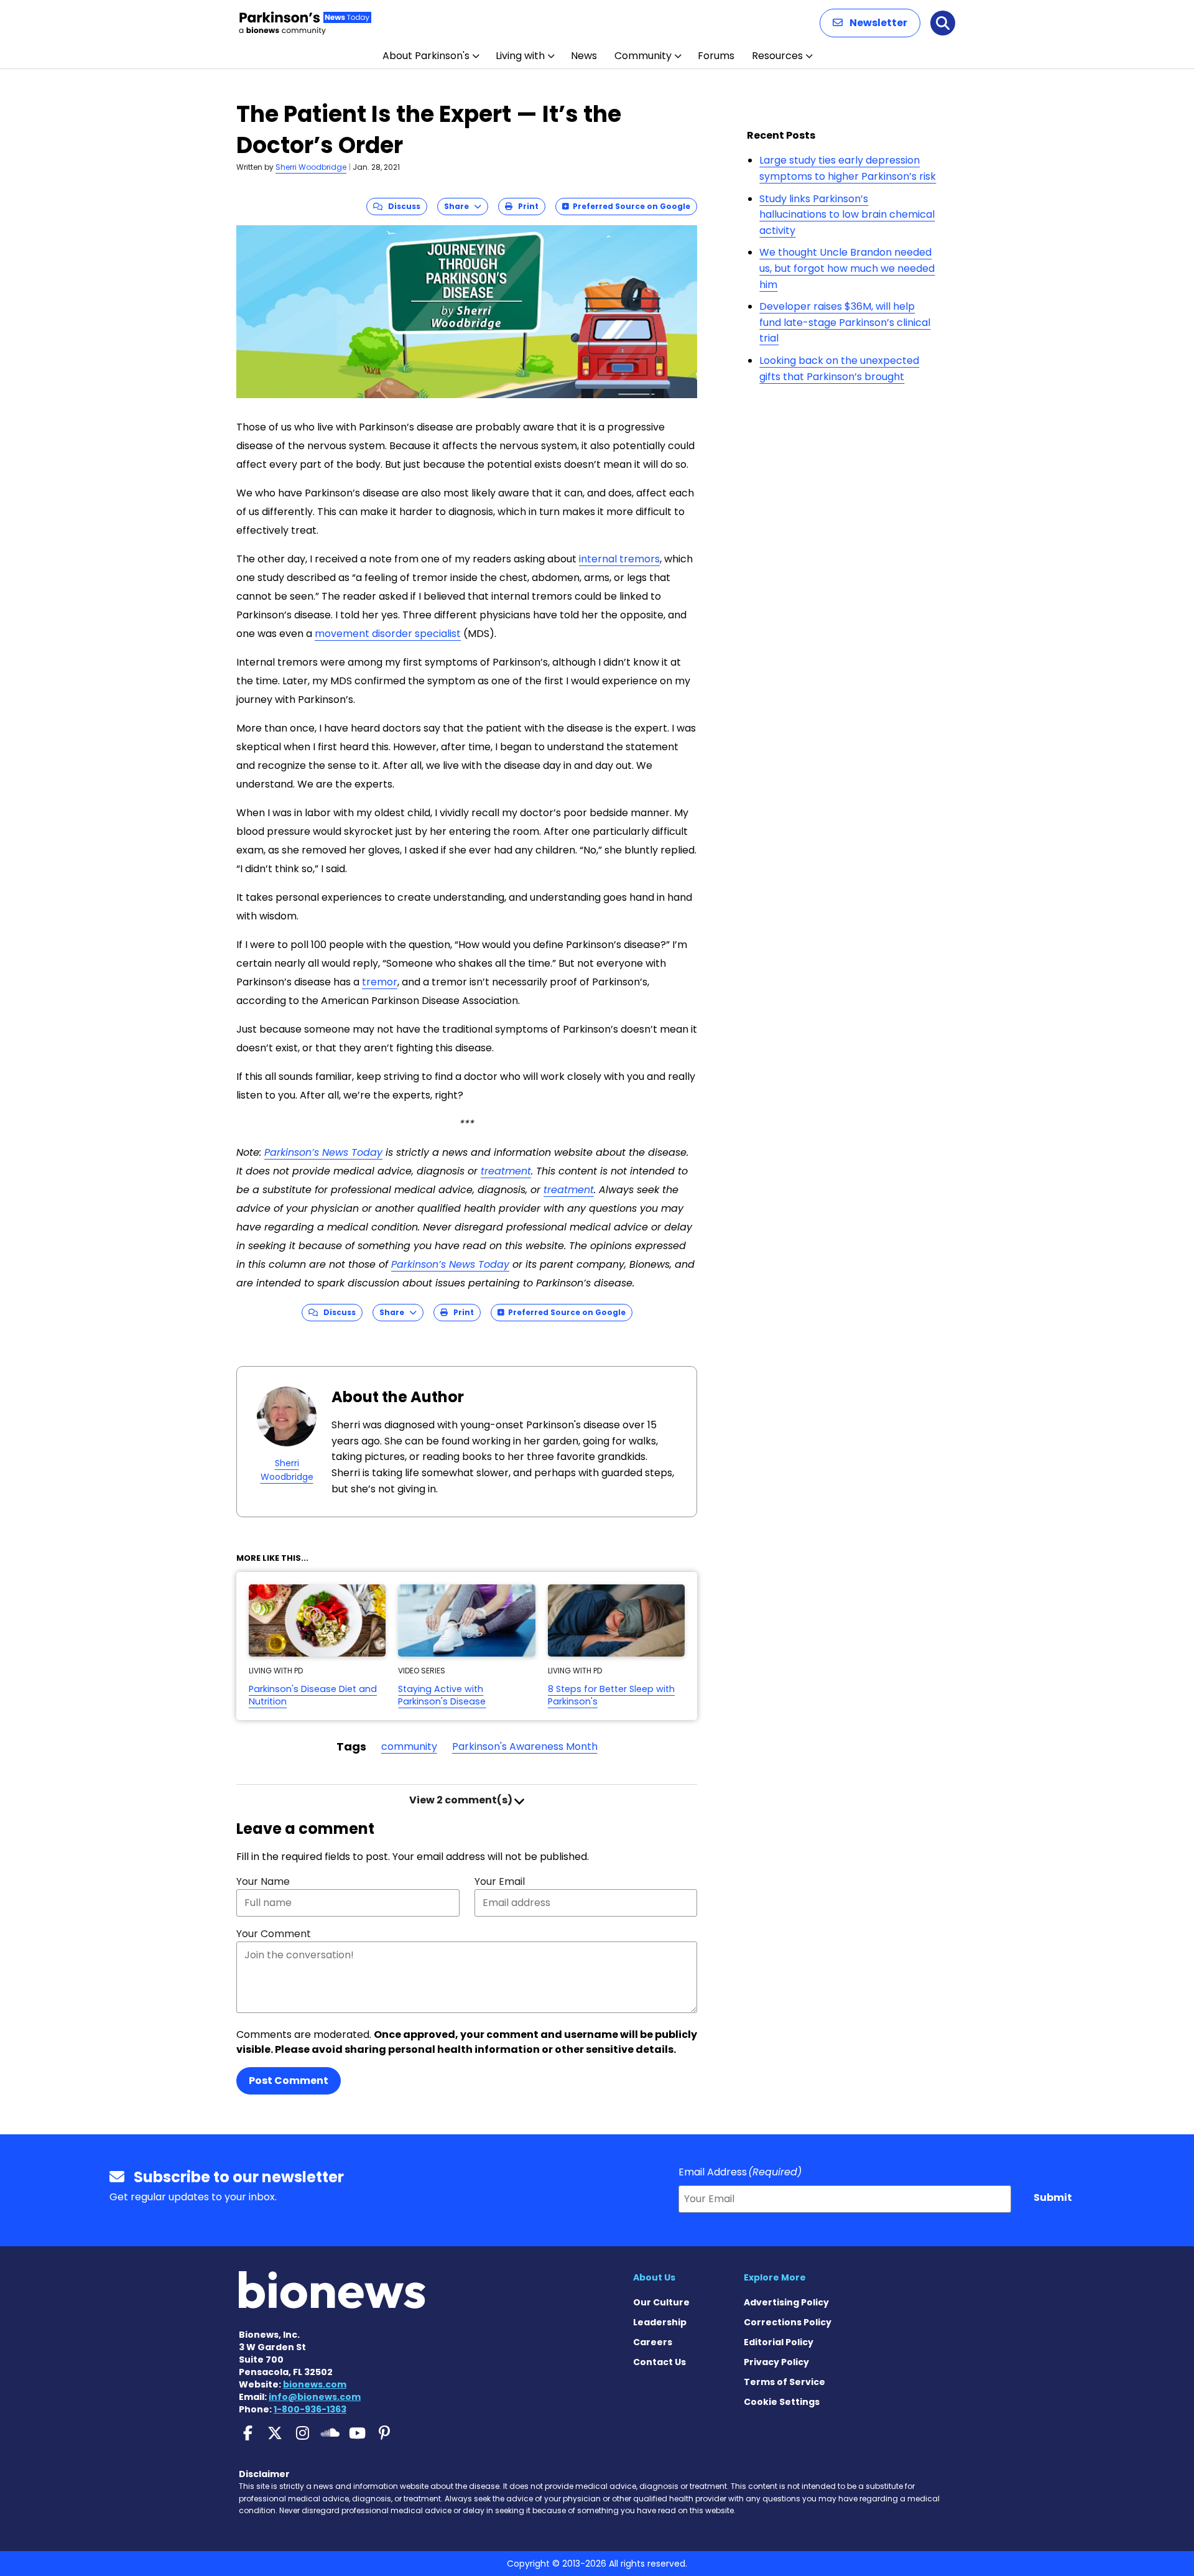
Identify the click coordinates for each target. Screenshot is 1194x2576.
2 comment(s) (462, 1800)
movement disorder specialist (388, 634)
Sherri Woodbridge (311, 167)
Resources (777, 56)
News (584, 56)
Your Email (500, 1881)
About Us (654, 2277)
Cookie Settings (782, 2402)
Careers (653, 2342)
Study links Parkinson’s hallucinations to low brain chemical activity (847, 215)
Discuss (401, 206)
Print (525, 206)
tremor (380, 982)
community (409, 1746)
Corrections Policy (788, 2322)
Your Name (263, 1881)
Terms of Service (784, 2382)
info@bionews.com (315, 2397)
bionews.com (315, 2384)
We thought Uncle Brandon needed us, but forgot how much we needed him (847, 268)
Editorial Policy (779, 2342)
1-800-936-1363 (310, 2409)
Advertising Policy (786, 2302)
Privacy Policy (776, 2362)
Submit (1053, 2197)
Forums (716, 56)
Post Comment (289, 2081)
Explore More (775, 2277)
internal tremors (619, 559)
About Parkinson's (426, 56)
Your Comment (274, 1934)
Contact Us (659, 2362)
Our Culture (661, 2302)
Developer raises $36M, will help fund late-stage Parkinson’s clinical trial (845, 322)
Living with (520, 56)
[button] (870, 23)
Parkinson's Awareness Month (525, 1746)
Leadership (660, 2322)
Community (643, 56)
